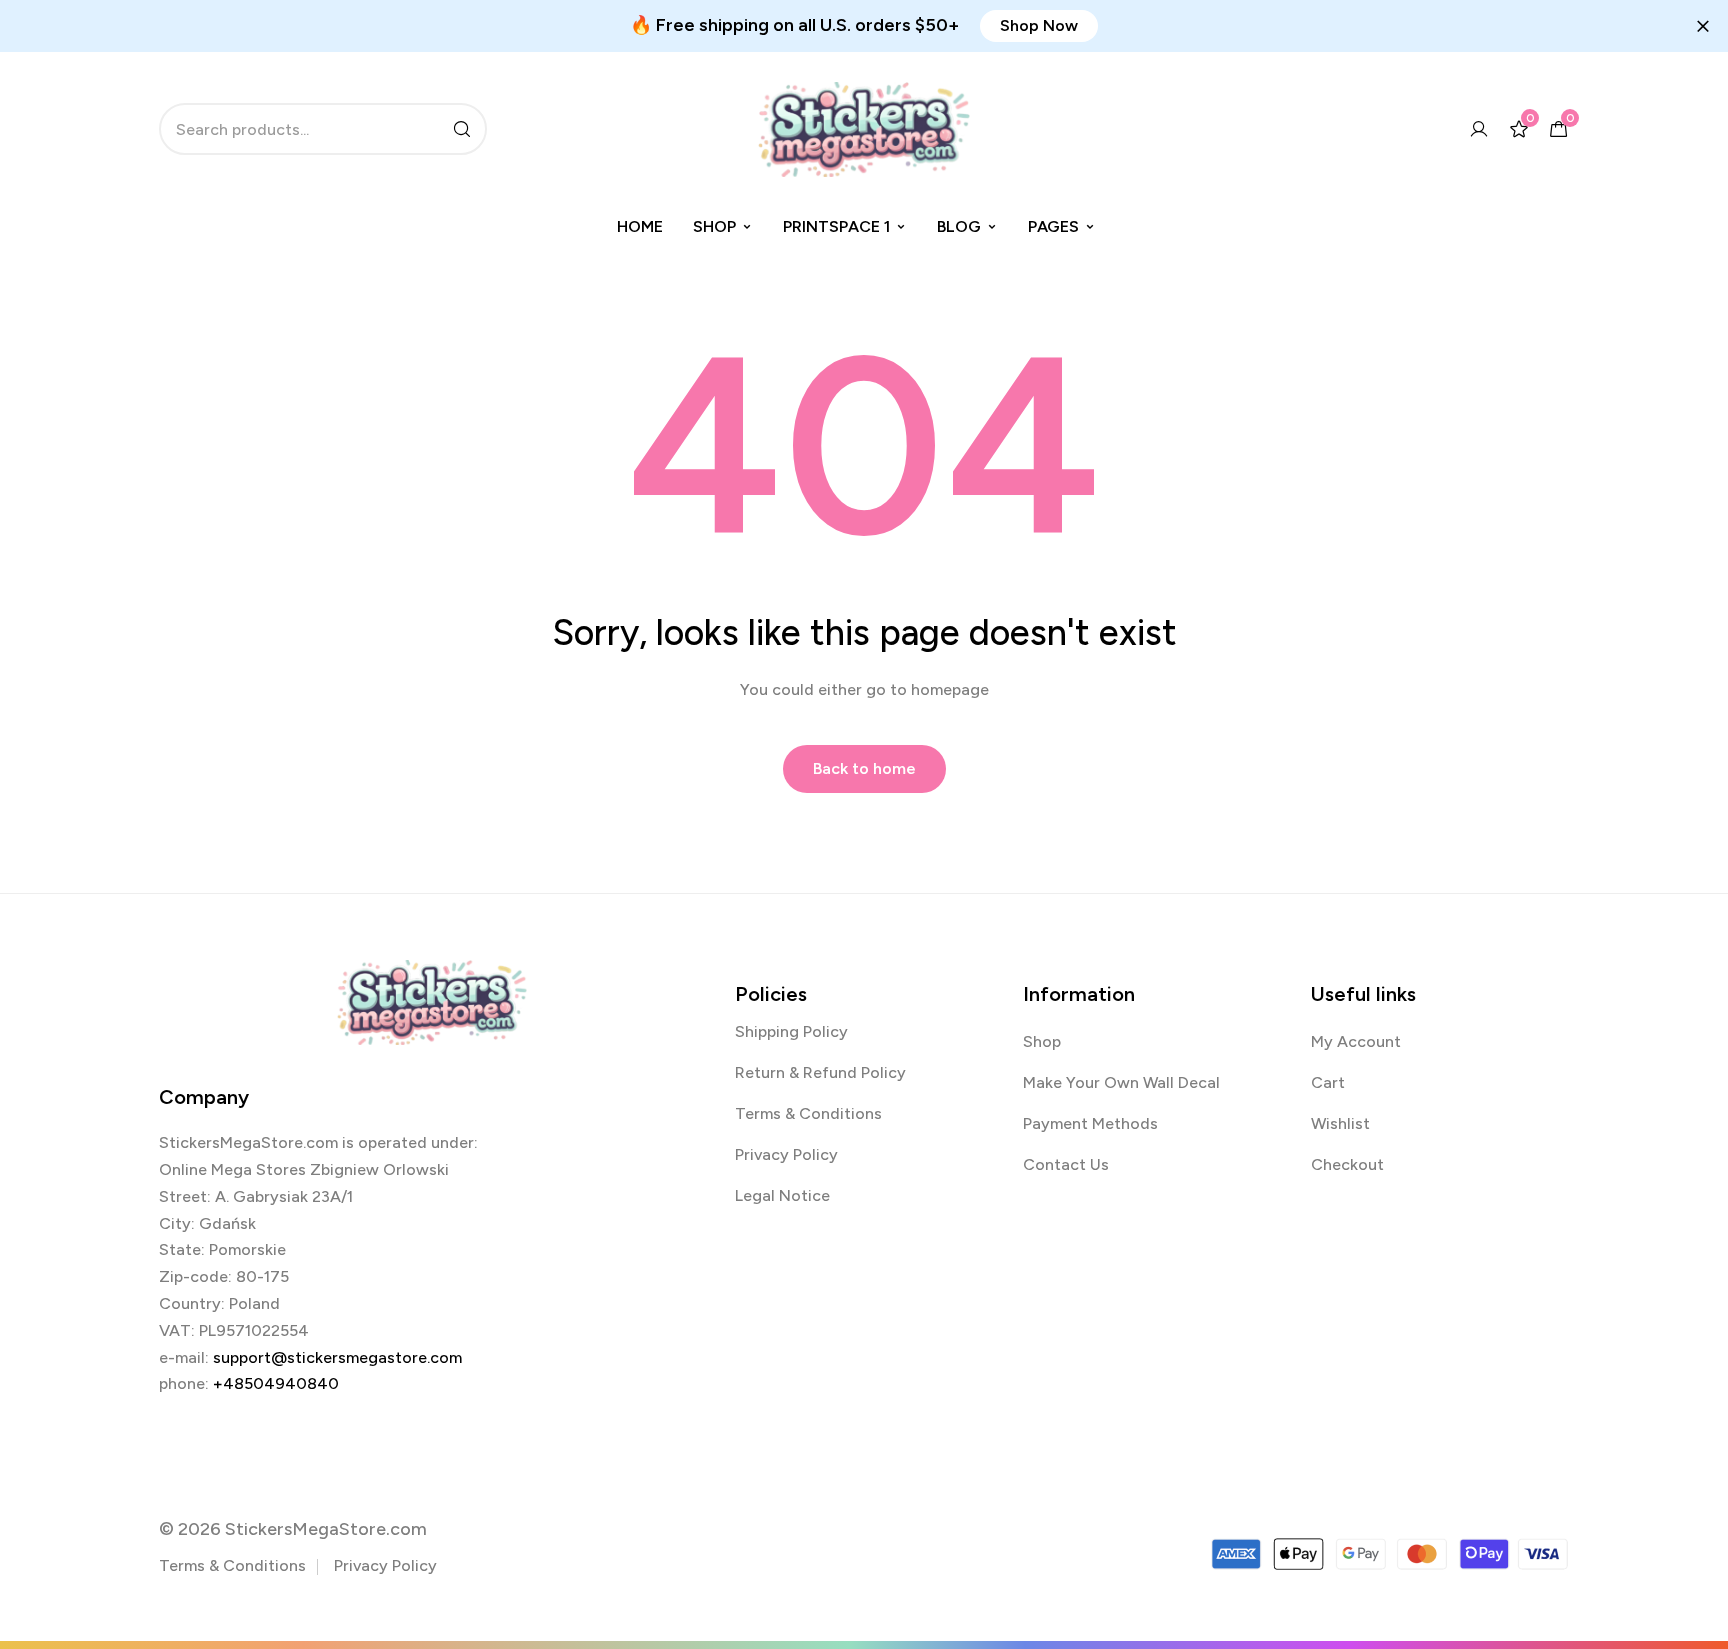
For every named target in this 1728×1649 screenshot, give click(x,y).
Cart (1328, 1082)
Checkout (1347, 1164)
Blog (959, 226)
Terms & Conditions (808, 1113)
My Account (1356, 1041)
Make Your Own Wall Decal (1121, 1082)
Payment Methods (1090, 1123)
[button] (1039, 26)
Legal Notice (782, 1195)
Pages (1053, 226)
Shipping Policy (791, 1031)
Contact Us (1066, 1164)
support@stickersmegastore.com (337, 1357)
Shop (714, 226)
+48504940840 (276, 1383)
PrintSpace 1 (836, 226)
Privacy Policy (786, 1154)
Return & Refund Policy (820, 1072)
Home (640, 226)
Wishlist (1340, 1123)
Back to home (864, 768)
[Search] (462, 129)
